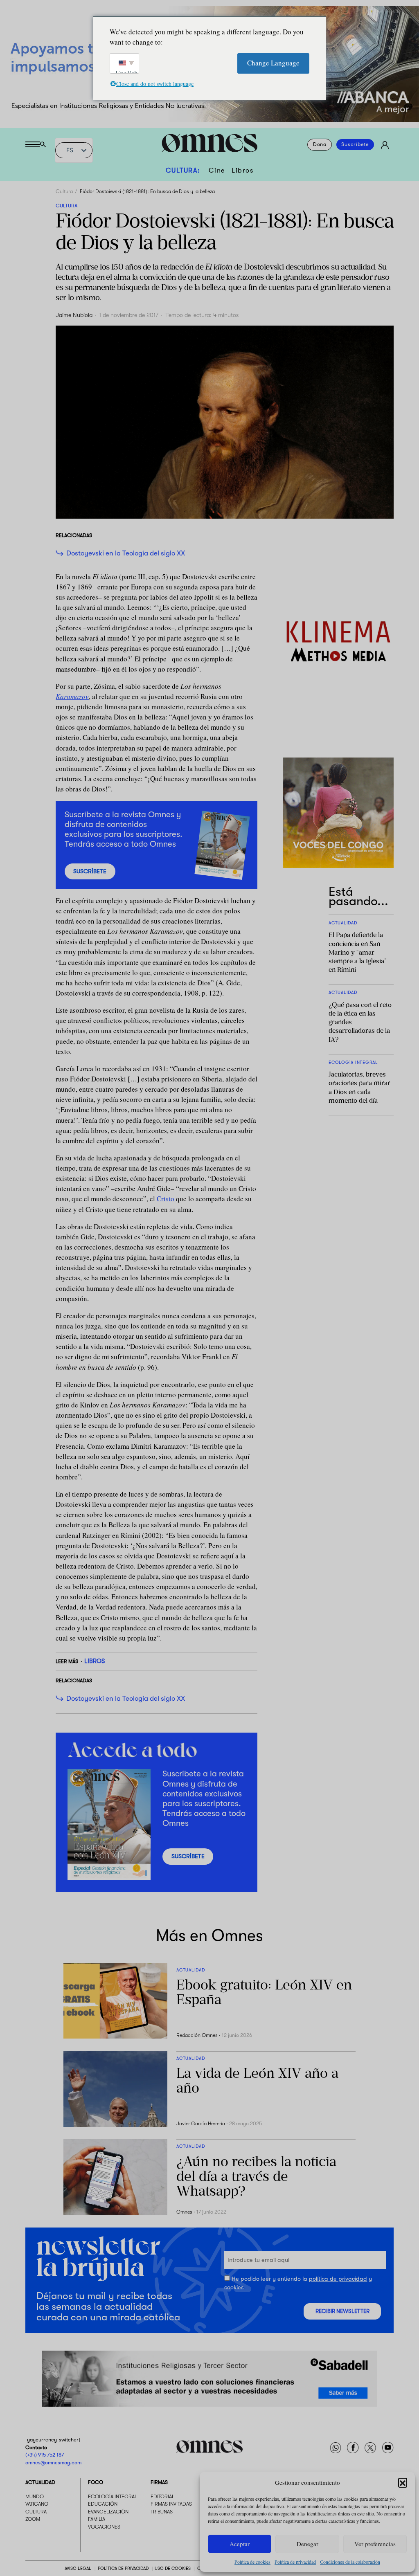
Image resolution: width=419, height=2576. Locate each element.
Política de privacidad (295, 2562)
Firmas (159, 2482)
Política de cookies (252, 2562)
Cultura (64, 191)
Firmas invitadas (171, 2504)
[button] (403, 2482)
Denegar (307, 2544)
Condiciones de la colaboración (350, 2562)
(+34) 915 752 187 (45, 2455)
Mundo (35, 2497)
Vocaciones (104, 2527)
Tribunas (162, 2512)
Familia (97, 2519)
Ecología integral (113, 2497)
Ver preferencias (375, 2544)
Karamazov (72, 696)
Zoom (33, 2519)
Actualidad (40, 2482)
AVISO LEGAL (78, 2568)
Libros (242, 170)
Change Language (273, 63)
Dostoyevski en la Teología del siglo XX (126, 553)
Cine (217, 170)
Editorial (162, 2497)
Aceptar (240, 2544)
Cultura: (183, 170)
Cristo (166, 1199)
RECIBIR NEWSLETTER (342, 2311)
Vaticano (37, 2504)
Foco (96, 2482)
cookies (234, 2288)
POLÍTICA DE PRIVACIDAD (123, 2568)
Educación (103, 2504)
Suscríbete (355, 145)
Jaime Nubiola (74, 315)
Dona (320, 145)
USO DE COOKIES (173, 2568)
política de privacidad (338, 2279)
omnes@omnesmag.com (53, 2462)
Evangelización (108, 2512)
